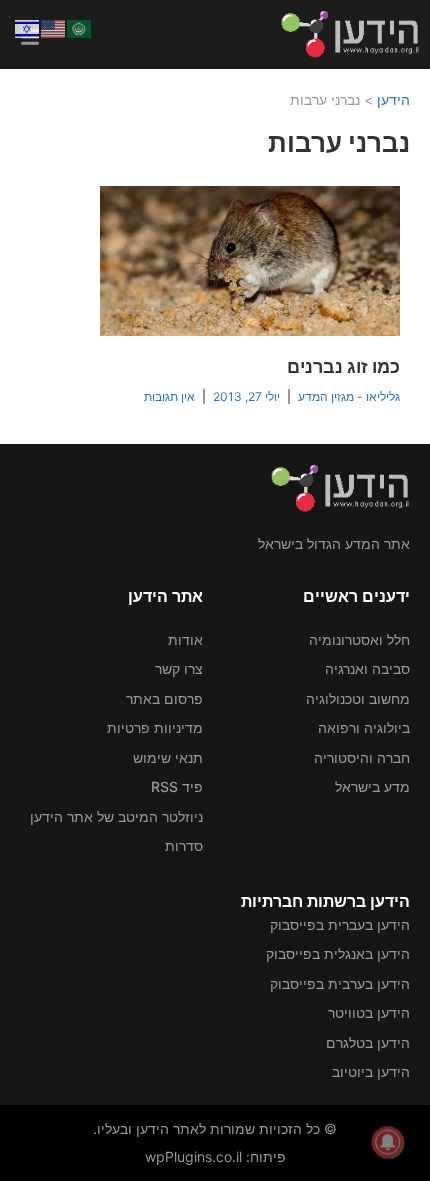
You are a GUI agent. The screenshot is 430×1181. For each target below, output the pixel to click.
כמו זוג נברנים (343, 366)
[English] (54, 27)
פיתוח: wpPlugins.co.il (215, 1156)
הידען (393, 99)
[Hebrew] (28, 27)
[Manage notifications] (388, 1142)
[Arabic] (80, 27)
